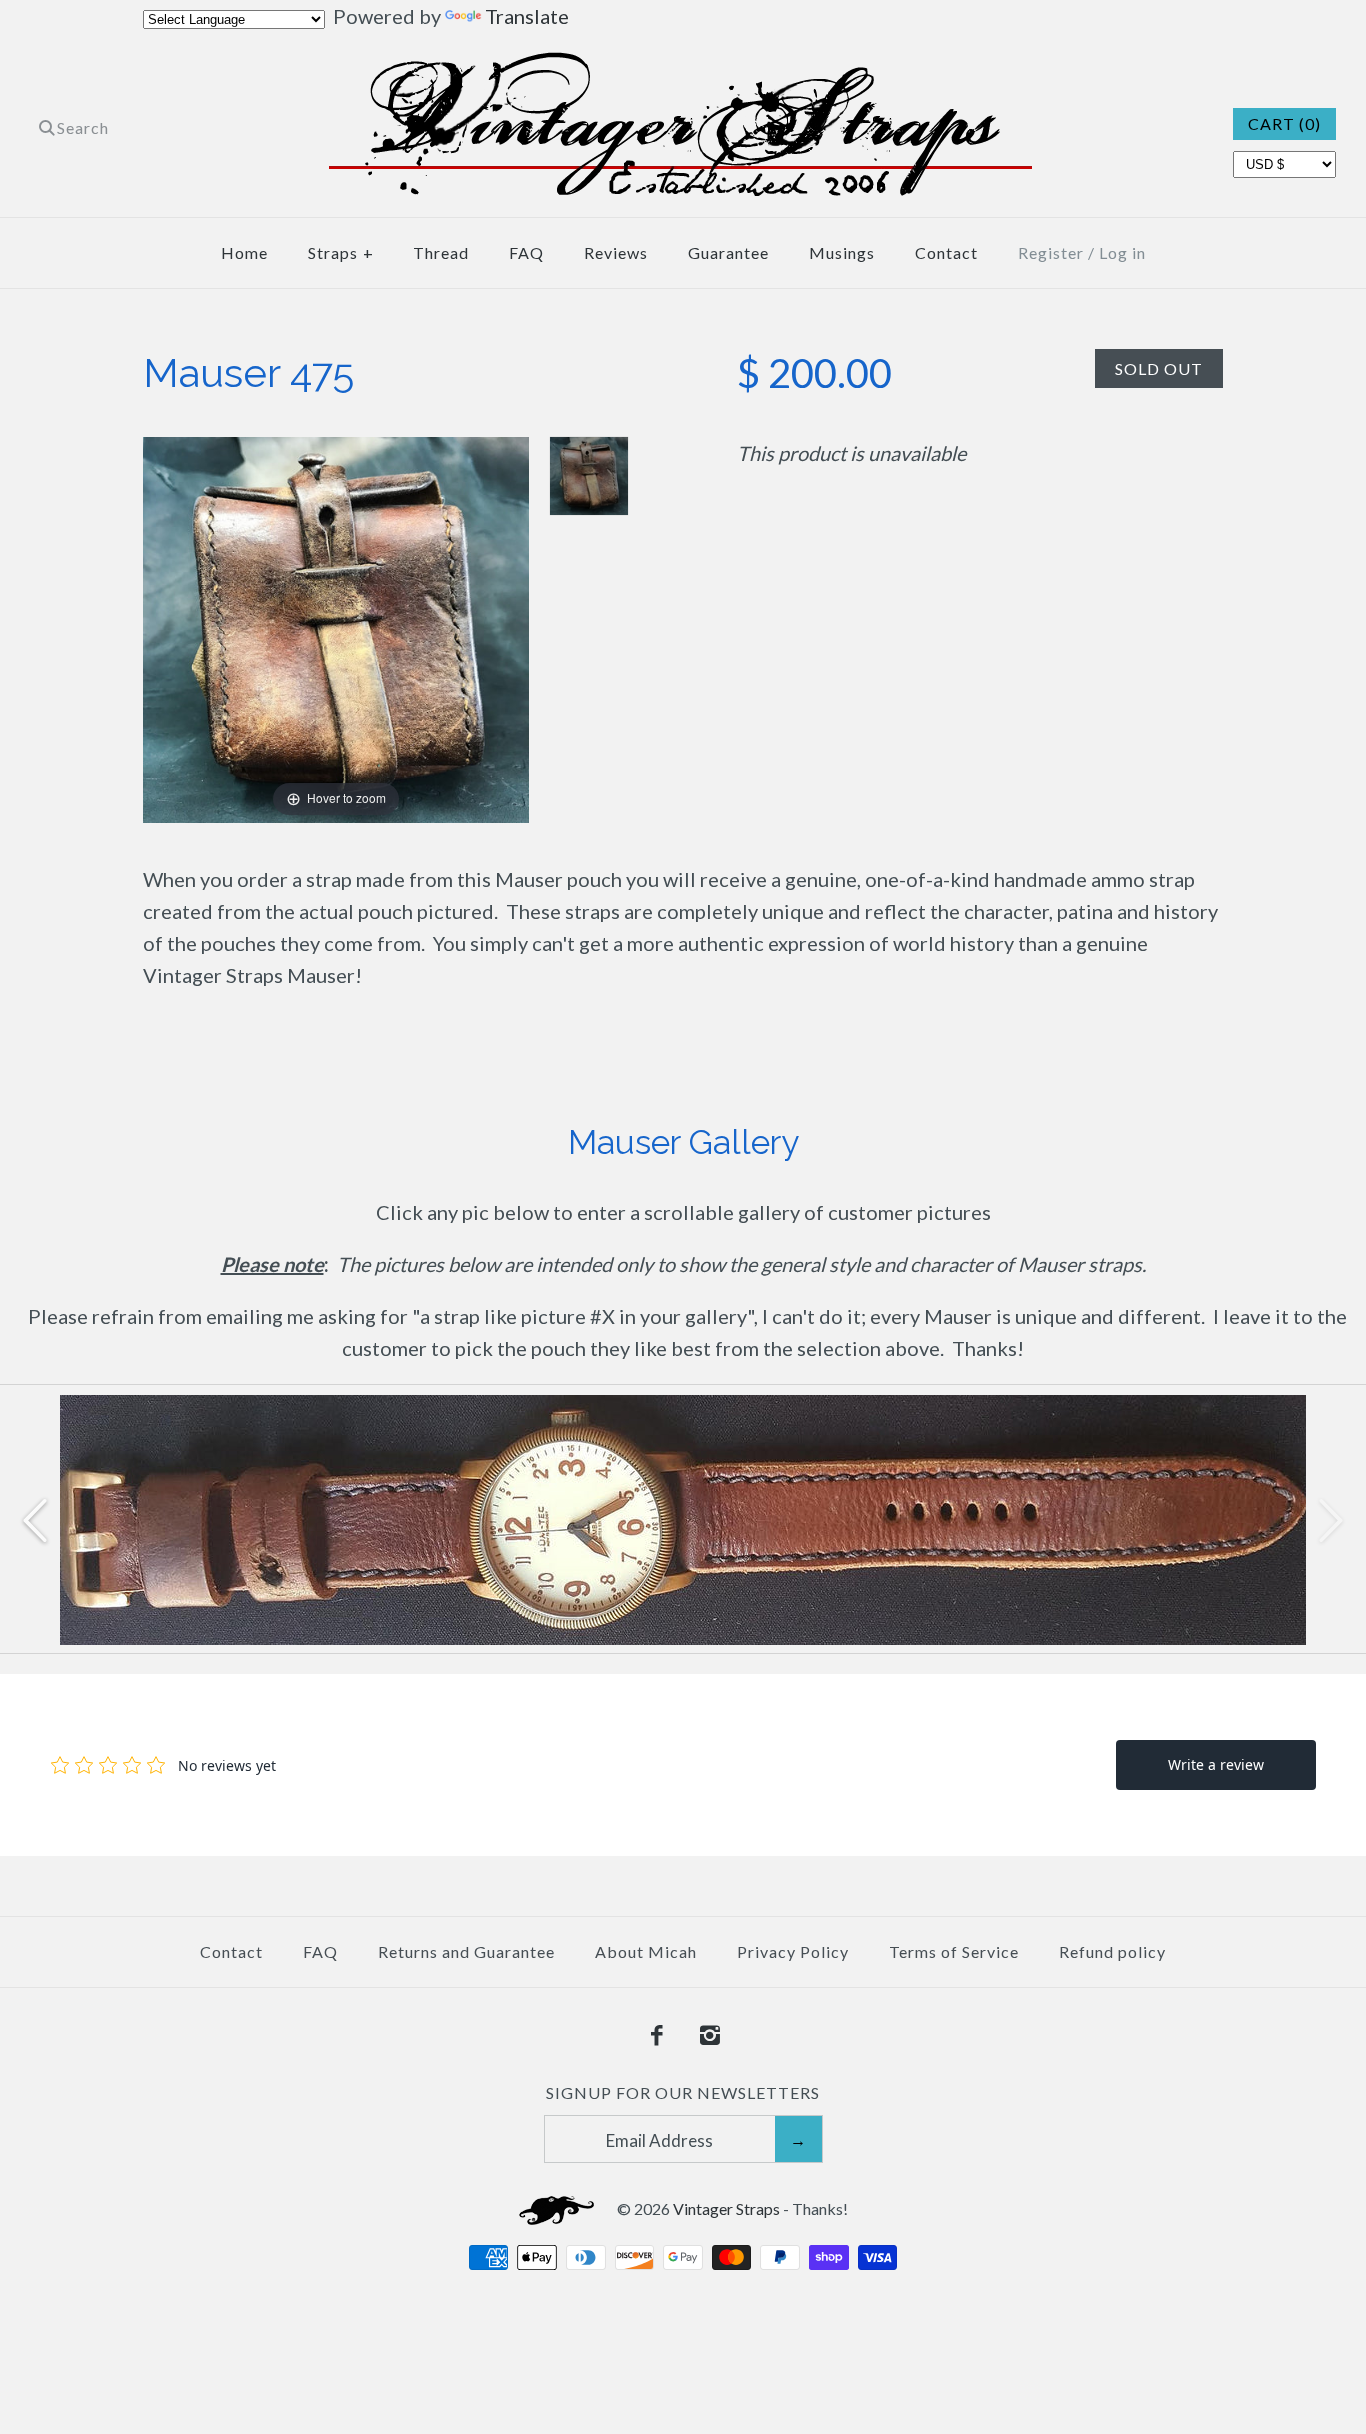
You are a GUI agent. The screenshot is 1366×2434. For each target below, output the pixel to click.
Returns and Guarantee (466, 1951)
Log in (1122, 252)
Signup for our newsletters (683, 2092)
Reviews (616, 252)
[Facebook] (657, 2036)
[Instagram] (710, 2036)
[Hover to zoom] (336, 627)
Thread (441, 252)
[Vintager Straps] (683, 68)
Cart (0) (1284, 123)
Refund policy (1112, 1951)
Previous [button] (35, 1519)
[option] (683, 1520)
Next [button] (1331, 1519)
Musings (842, 252)
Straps (341, 252)
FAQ (526, 252)
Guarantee (728, 252)
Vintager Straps (726, 2208)
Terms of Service (954, 1951)
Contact (946, 252)
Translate (527, 16)
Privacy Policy (793, 1951)
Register (1051, 252)
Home (244, 252)
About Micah (646, 1951)
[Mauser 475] (589, 476)
